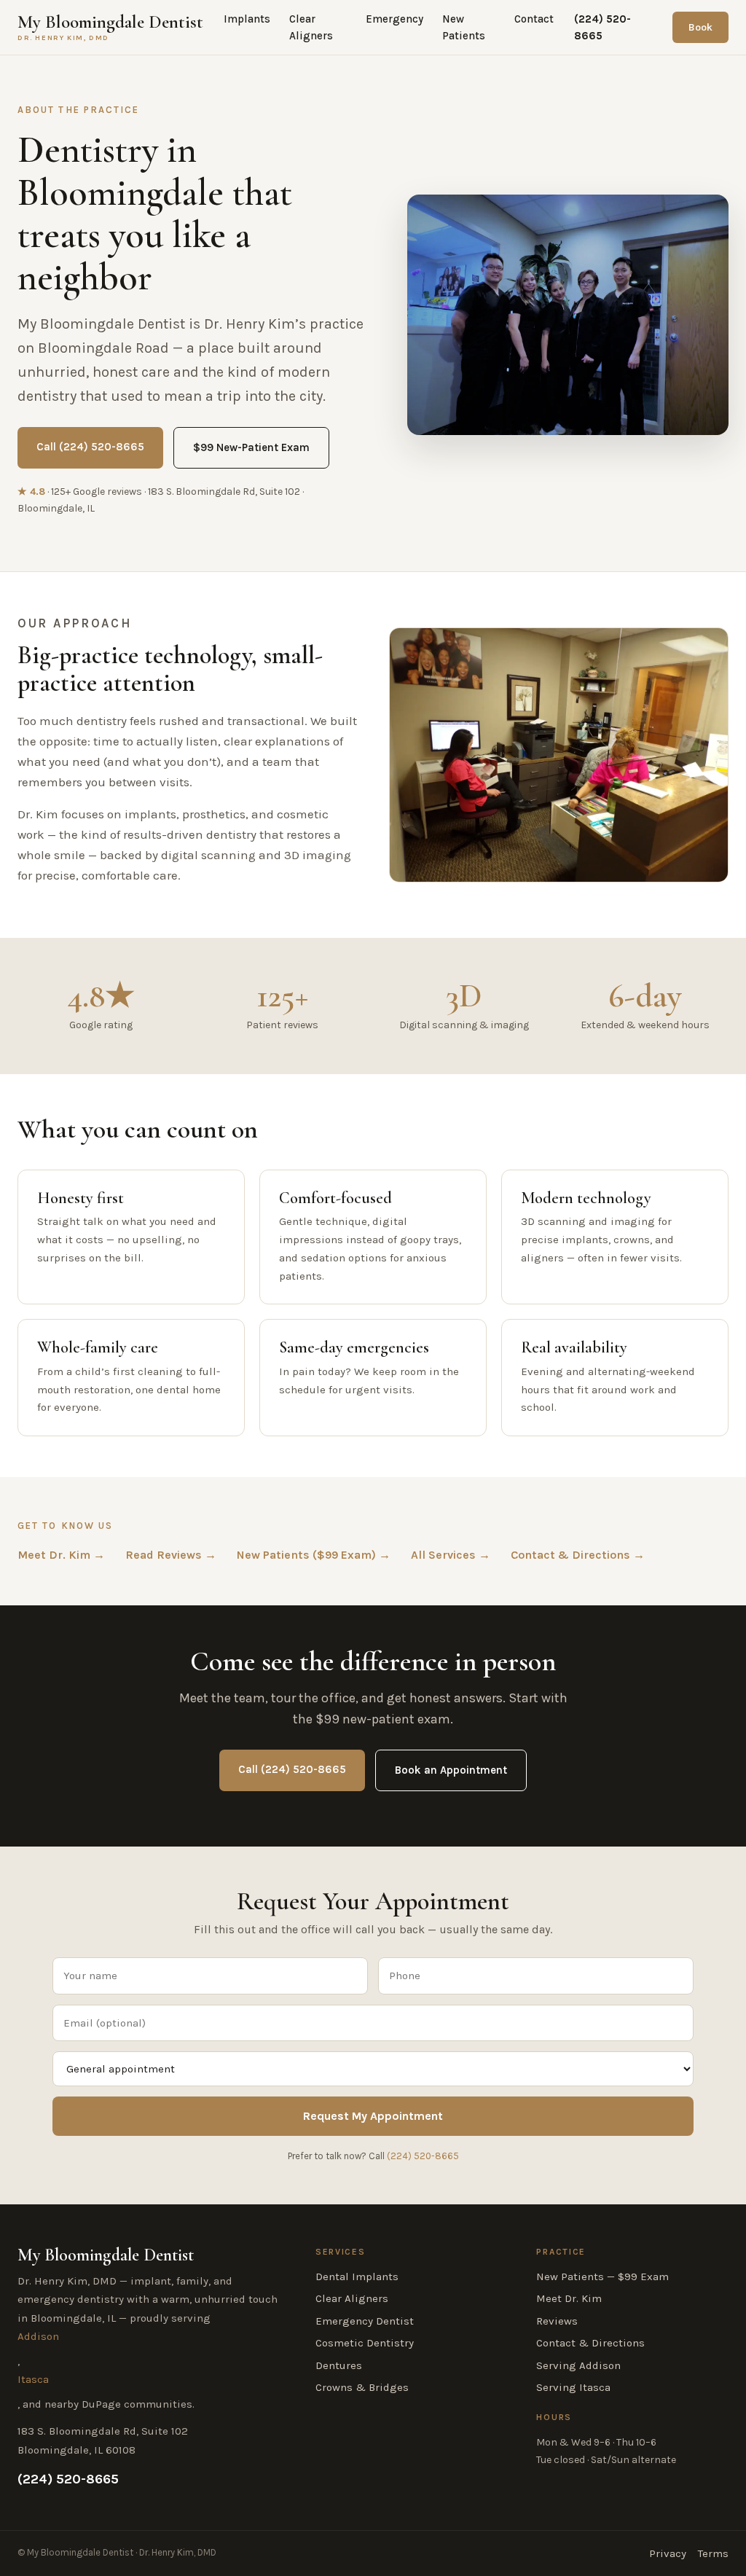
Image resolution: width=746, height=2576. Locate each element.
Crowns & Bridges (362, 2387)
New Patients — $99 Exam (602, 2276)
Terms (713, 2553)
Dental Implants (357, 2276)
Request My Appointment (373, 2116)
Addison (38, 2336)
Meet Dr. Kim (569, 2298)
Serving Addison (578, 2365)
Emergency (394, 19)
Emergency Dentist (365, 2321)
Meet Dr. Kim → (61, 1555)
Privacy (668, 2553)
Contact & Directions (590, 2343)
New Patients (464, 27)
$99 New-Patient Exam (251, 447)
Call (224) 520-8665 (90, 447)
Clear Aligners (311, 27)
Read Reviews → (171, 1555)
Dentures (339, 2365)
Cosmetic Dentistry (365, 2343)
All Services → (451, 1555)
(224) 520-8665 (602, 27)
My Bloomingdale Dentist (110, 27)
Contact (534, 19)
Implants (247, 19)
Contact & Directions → (578, 1555)
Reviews (557, 2321)
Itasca (33, 2379)
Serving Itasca (573, 2387)
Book (700, 27)
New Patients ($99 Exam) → (314, 1555)
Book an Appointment (451, 1770)
